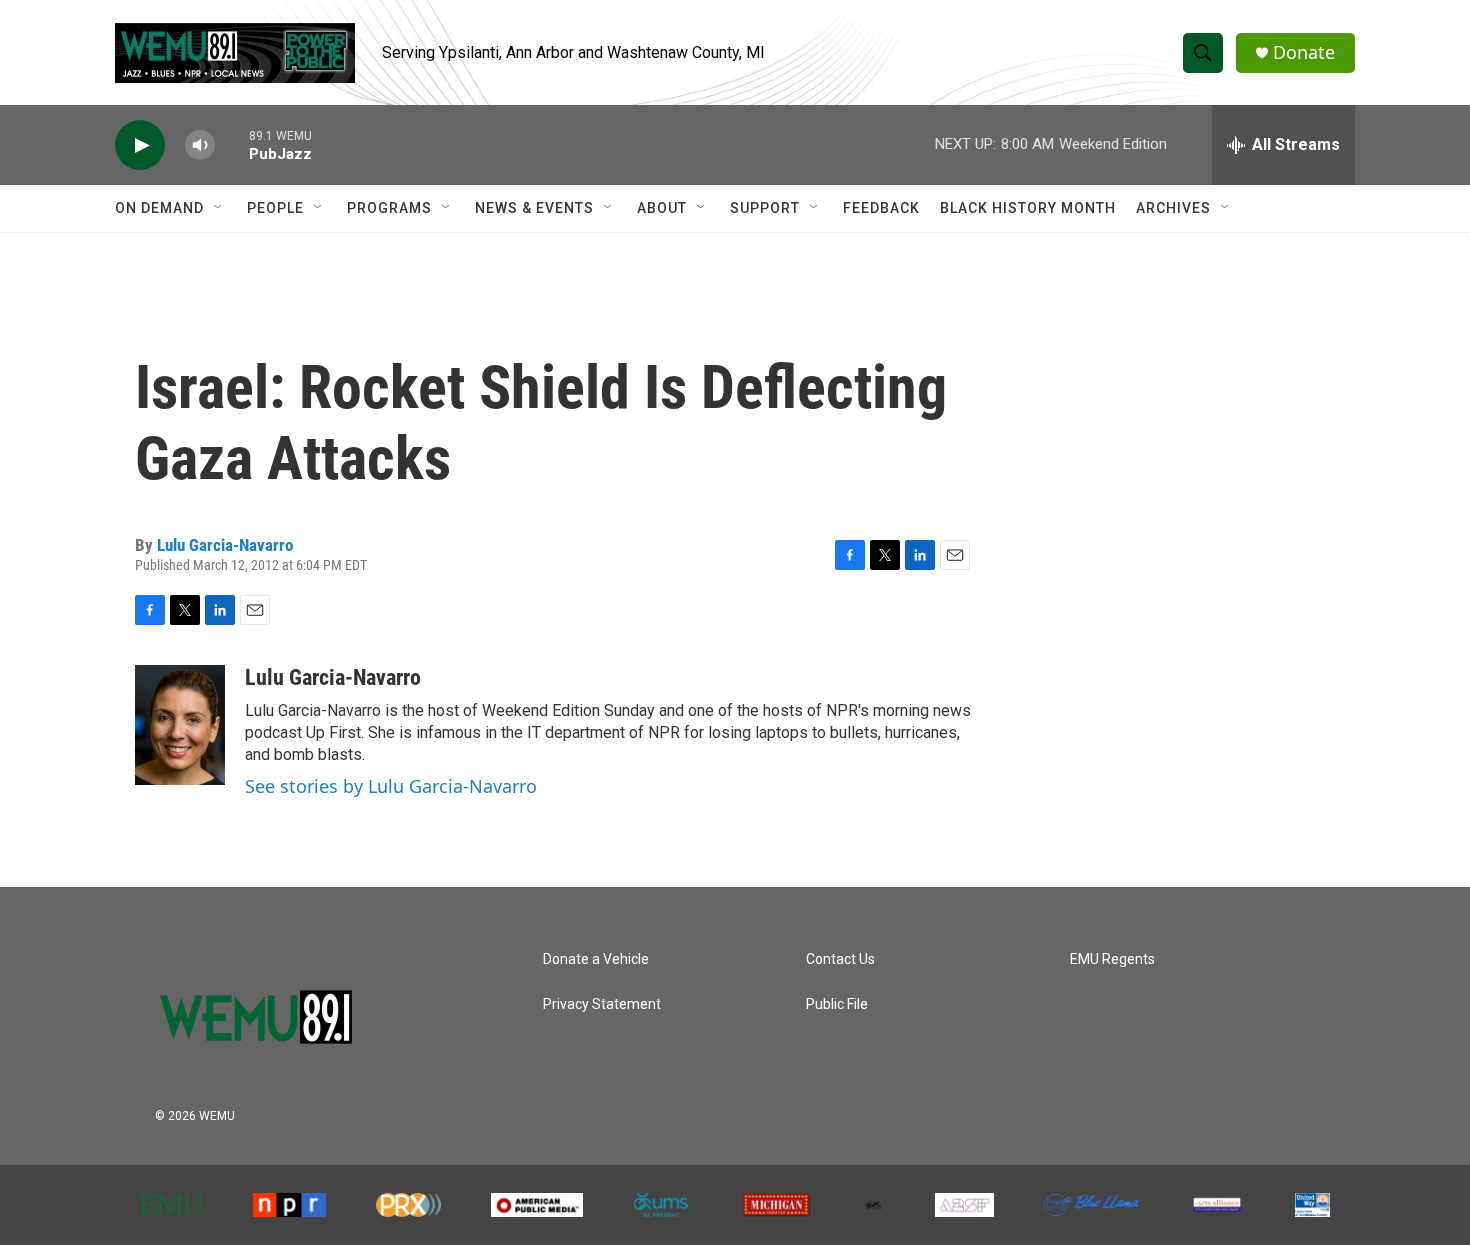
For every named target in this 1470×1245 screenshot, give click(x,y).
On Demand (159, 208)
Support (765, 208)
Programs (389, 208)
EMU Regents (1112, 959)
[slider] (232, 144)
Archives (1173, 208)
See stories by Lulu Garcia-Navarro (391, 786)
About (662, 208)
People (275, 208)
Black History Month (1028, 208)
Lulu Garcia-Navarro (225, 545)
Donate (1304, 52)
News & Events (534, 208)
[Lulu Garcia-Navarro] (180, 725)
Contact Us (840, 959)
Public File (837, 1004)
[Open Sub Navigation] (219, 208)
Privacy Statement (602, 1004)
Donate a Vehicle (596, 959)
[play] (140, 145)
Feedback (881, 208)
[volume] (200, 145)
